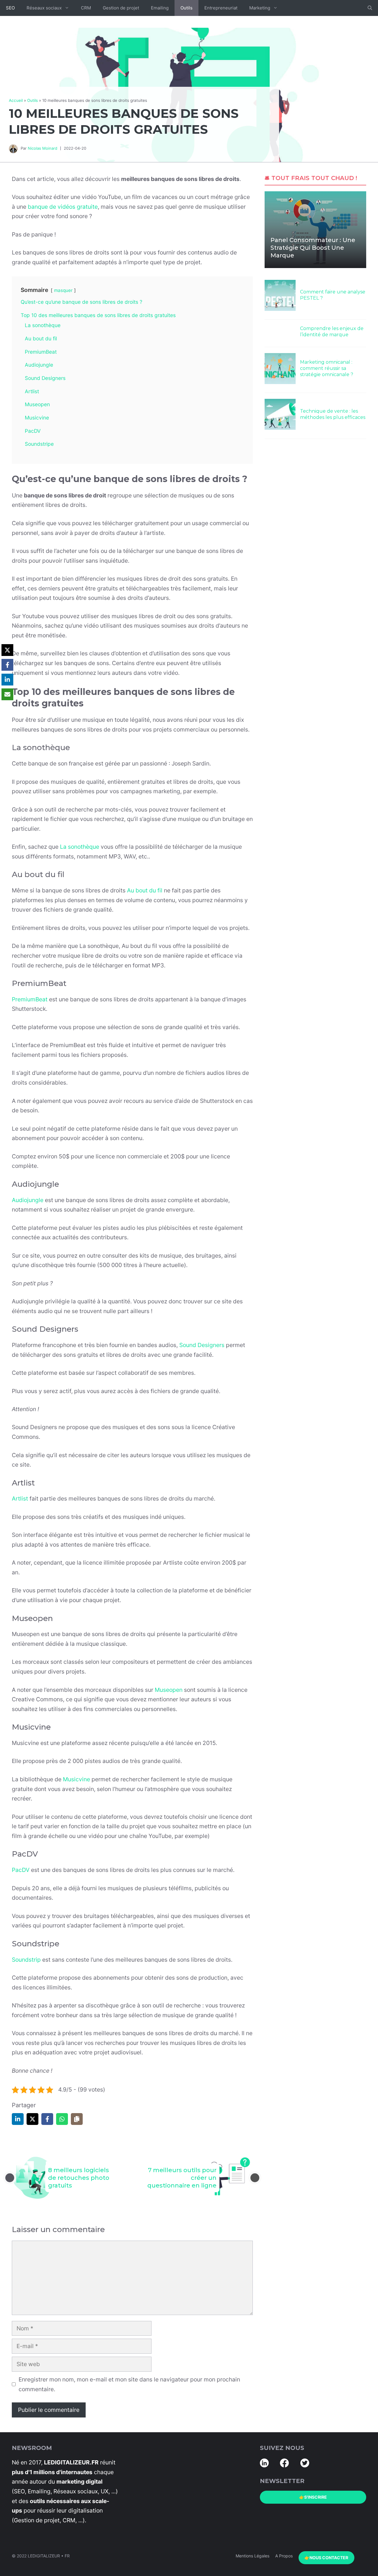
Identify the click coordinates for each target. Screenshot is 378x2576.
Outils (186, 8)
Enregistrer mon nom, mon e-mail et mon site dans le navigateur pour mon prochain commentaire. (129, 2384)
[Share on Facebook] (47, 2119)
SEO (10, 8)
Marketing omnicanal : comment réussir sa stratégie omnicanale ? (327, 368)
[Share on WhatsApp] (62, 2119)
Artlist (20, 1498)
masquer (63, 290)
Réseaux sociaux (44, 8)
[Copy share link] (77, 2119)
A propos (284, 2556)
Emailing (160, 8)
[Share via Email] (7, 694)
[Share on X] (32, 2119)
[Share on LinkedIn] (18, 2119)
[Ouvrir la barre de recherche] (370, 8)
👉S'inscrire (313, 2497)
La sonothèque (80, 847)
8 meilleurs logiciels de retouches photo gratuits (79, 2178)
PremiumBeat (30, 999)
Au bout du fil (145, 890)
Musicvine (76, 1779)
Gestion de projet (121, 8)
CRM (86, 8)
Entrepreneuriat (221, 8)
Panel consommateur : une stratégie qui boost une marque (313, 248)
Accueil (16, 100)
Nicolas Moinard (43, 148)
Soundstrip (26, 1960)
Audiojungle (28, 1200)
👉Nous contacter (326, 2558)
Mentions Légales (252, 2556)
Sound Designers (202, 1345)
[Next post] (255, 2178)
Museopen (169, 1690)
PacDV (21, 1870)
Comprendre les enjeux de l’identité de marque (332, 332)
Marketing (260, 8)
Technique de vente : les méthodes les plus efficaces (333, 414)
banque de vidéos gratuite (63, 207)
